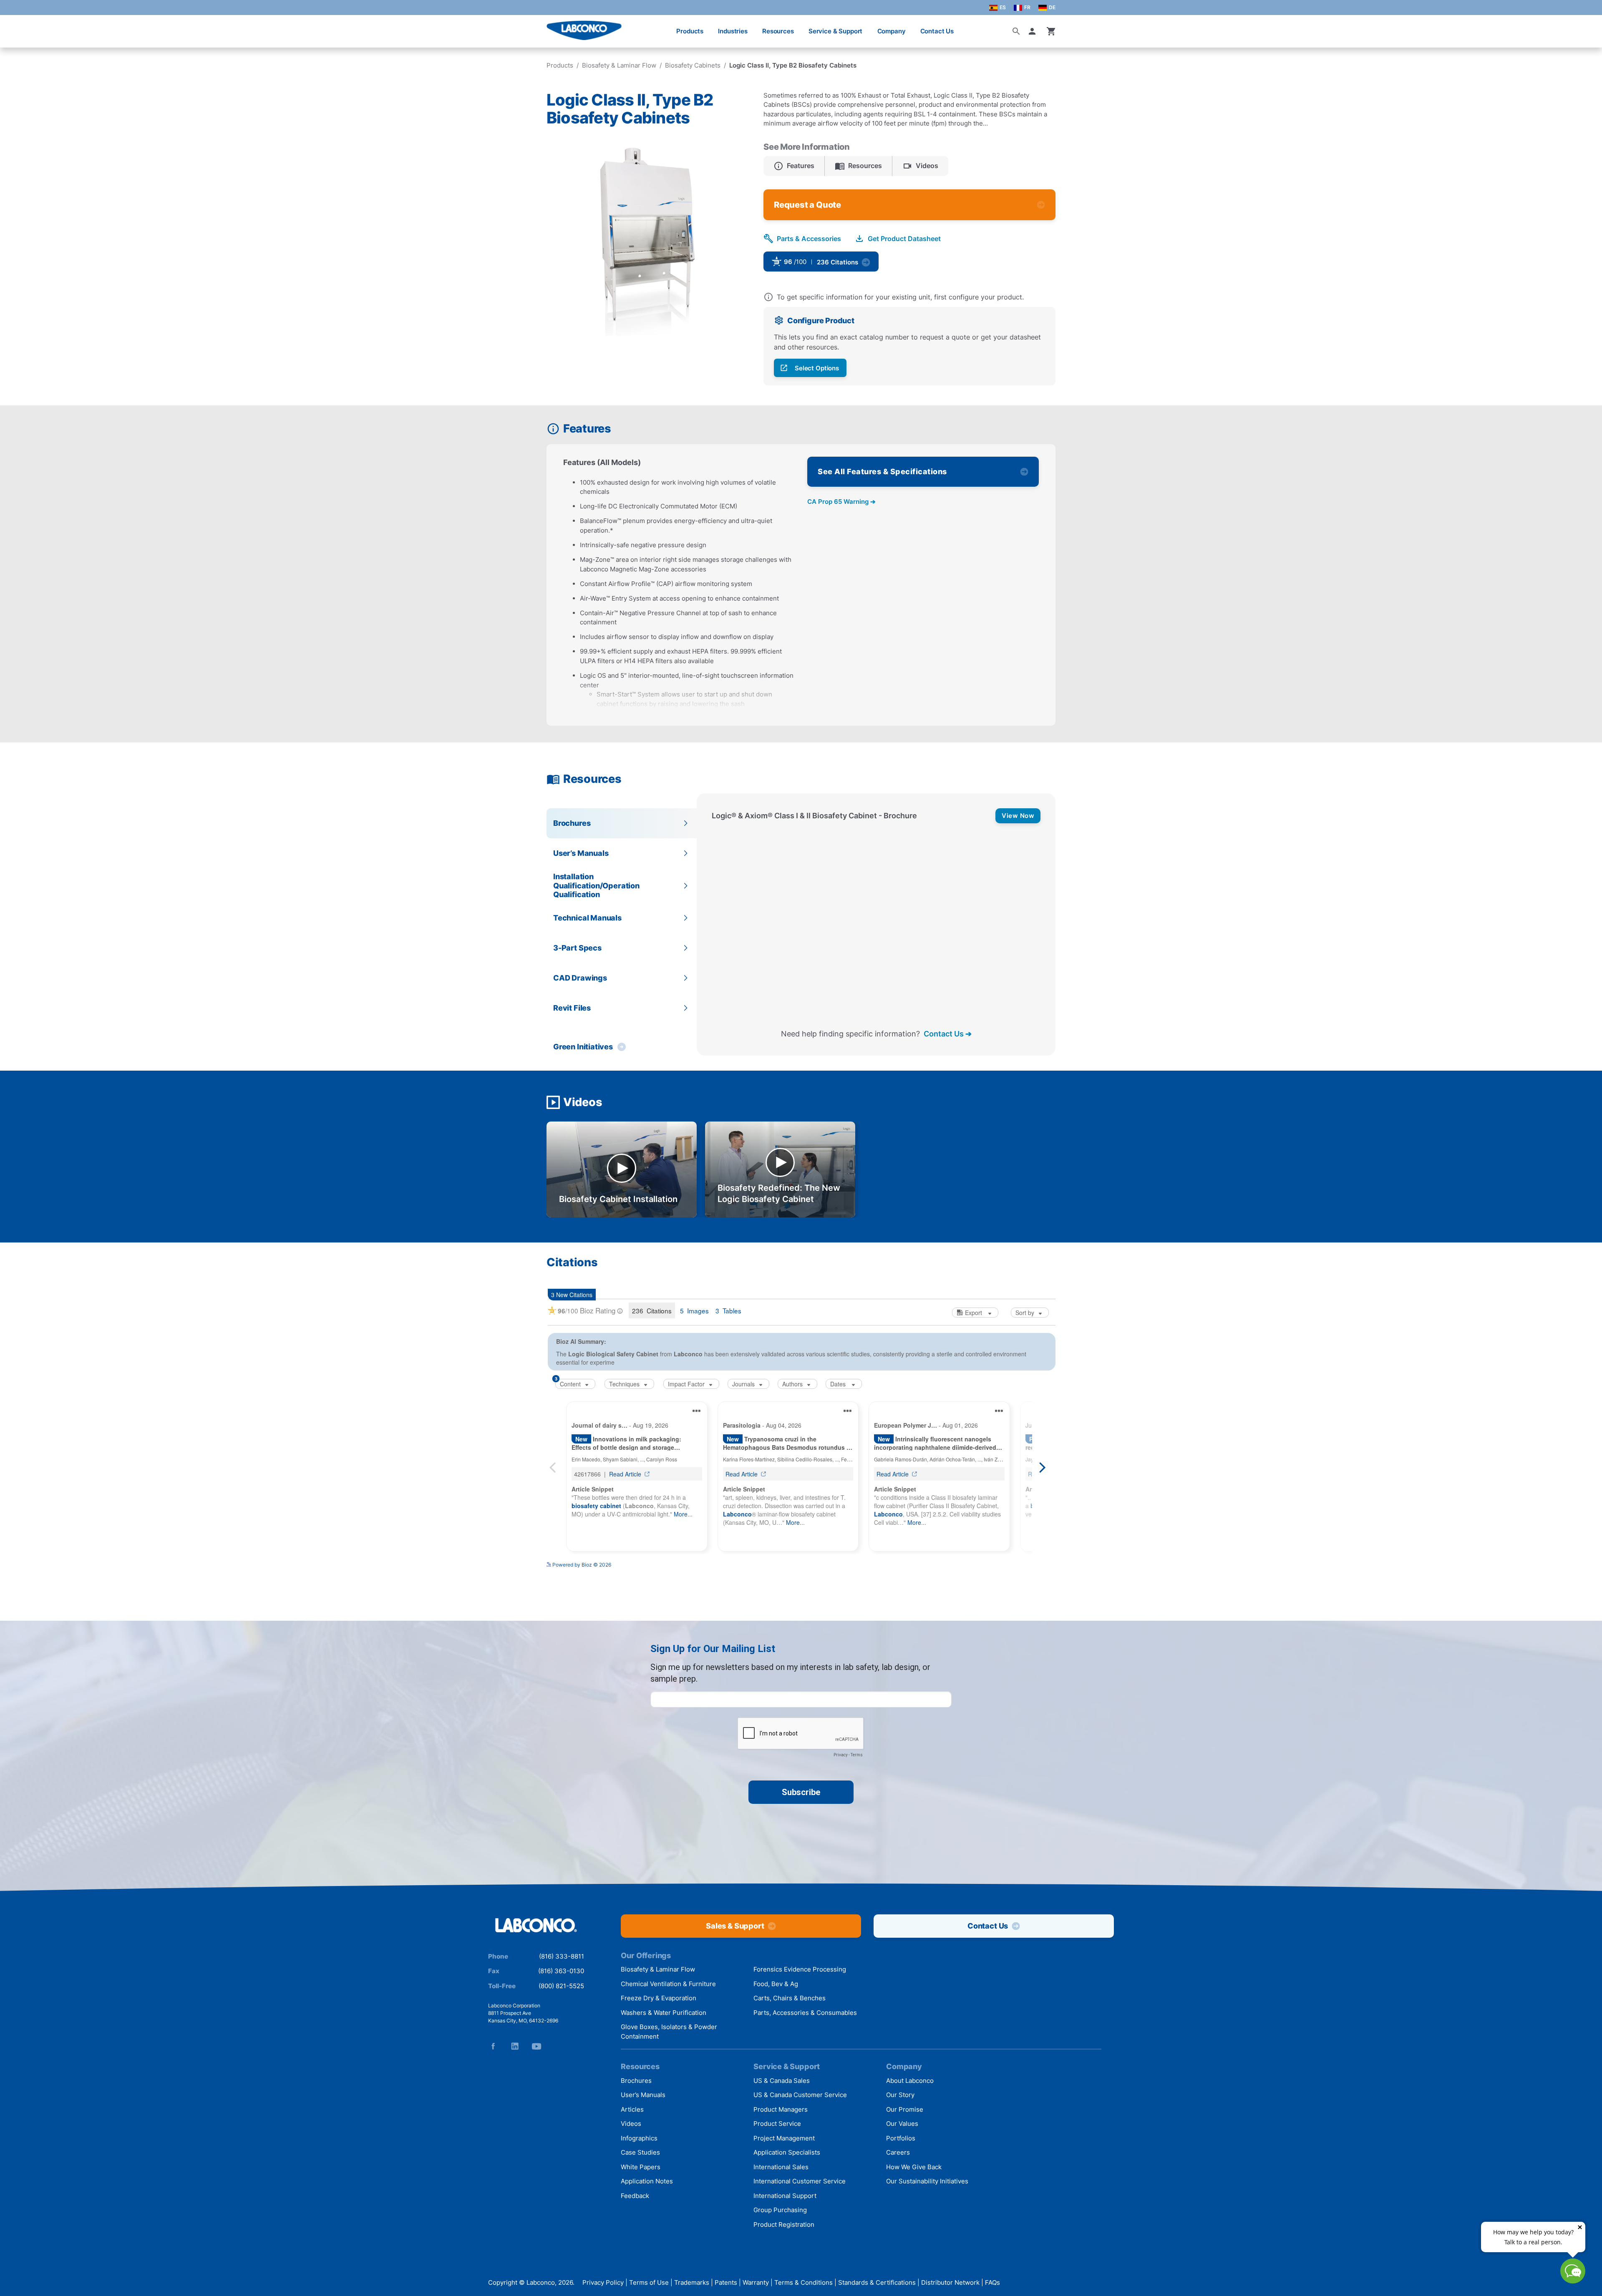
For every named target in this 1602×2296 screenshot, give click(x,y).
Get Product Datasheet (904, 239)
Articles (632, 2109)
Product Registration (784, 2224)
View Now (1018, 816)
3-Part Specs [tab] (577, 948)
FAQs (992, 2282)
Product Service (777, 2124)
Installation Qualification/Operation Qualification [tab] (596, 885)
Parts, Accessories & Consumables (805, 2013)
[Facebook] (493, 2046)
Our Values (902, 2124)
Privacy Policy (603, 2282)
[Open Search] (1016, 31)
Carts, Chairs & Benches (790, 1998)
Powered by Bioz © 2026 (582, 1586)
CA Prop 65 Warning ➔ (841, 502)
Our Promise (905, 2109)
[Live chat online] (1573, 2281)
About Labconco (910, 2081)
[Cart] (1051, 31)
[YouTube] (537, 2046)
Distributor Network (950, 2282)
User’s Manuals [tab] (581, 853)
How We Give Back (914, 2167)
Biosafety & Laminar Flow (619, 65)
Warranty (756, 2282)
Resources (778, 31)
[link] (888, 264)
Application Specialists (787, 2152)
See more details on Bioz (1027, 1583)
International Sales (781, 2167)
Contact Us (937, 31)
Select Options (817, 368)
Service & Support (835, 31)
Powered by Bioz (907, 265)
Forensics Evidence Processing (800, 1969)
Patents (726, 2282)
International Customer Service (800, 2181)
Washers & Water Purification (664, 2013)
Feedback (635, 2196)
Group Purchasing (780, 2210)
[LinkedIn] (515, 2046)
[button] (1034, 31)
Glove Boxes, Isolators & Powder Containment (669, 2032)
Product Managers (781, 2109)
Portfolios (901, 2138)
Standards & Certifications (877, 2282)
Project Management (784, 2138)
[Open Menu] (15, 27)
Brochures (636, 2081)
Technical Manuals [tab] (587, 918)
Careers (898, 2152)
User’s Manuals (643, 2095)
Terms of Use (649, 2282)
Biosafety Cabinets (693, 65)
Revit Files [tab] (572, 1008)
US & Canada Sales (782, 2081)
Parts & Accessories (809, 239)
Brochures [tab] (572, 823)
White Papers (641, 2167)
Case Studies (640, 2152)
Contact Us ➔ (948, 1034)
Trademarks (692, 2282)
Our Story (900, 2095)
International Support (785, 2196)
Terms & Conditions (804, 2282)
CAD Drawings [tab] (580, 978)
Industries (733, 31)
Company (892, 31)
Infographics (639, 2138)
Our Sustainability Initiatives (927, 2181)
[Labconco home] (536, 1926)
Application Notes (647, 2181)
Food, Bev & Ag (776, 1984)
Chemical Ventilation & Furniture (668, 1984)
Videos (631, 2124)
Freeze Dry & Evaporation (659, 1998)
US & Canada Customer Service (800, 2095)
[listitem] (794, 166)
